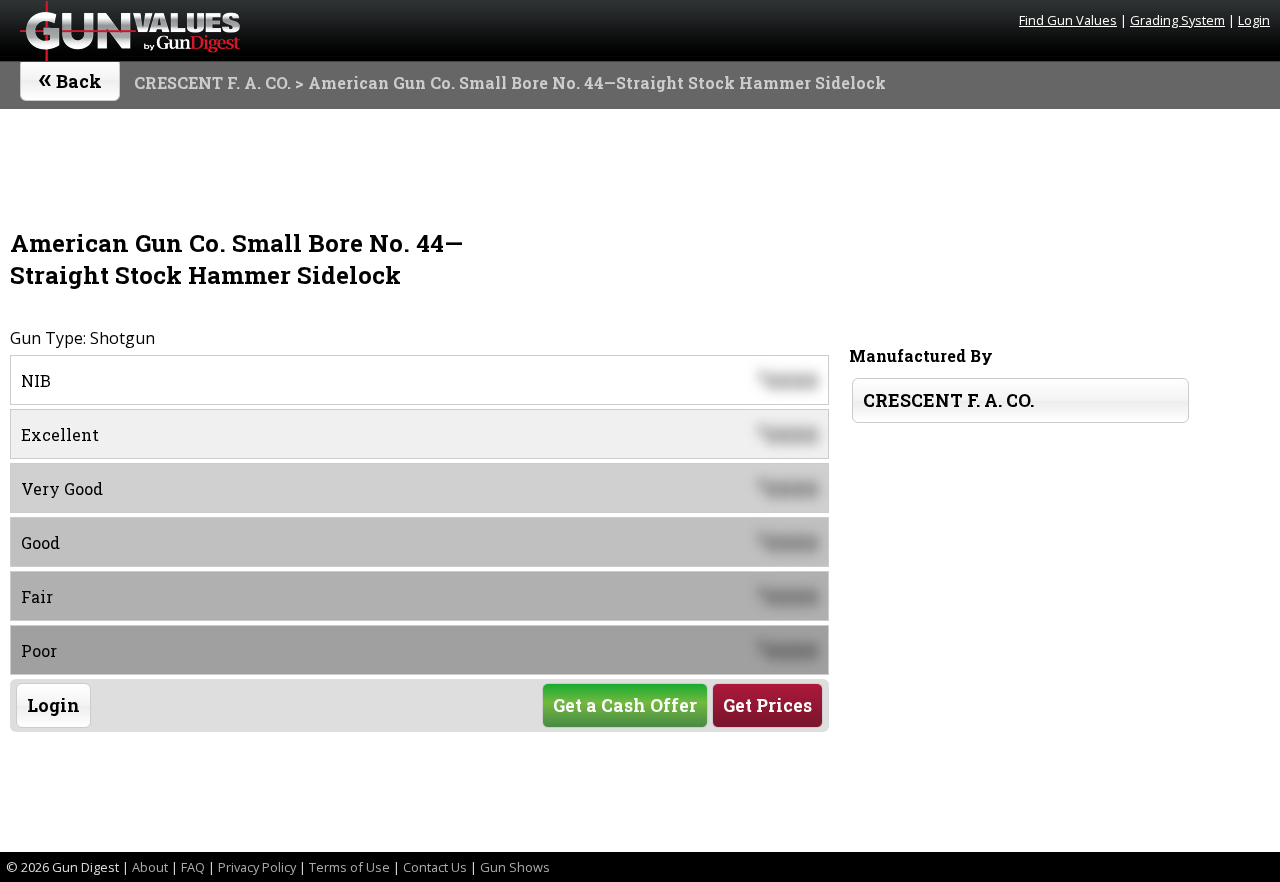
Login (1254, 20)
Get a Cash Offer (625, 705)
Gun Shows (515, 867)
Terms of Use (349, 867)
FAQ (193, 867)
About (150, 867)
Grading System (1177, 20)
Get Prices (767, 705)
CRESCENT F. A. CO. (212, 82)
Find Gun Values (1068, 20)
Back (70, 77)
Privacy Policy (257, 867)
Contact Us (435, 867)
